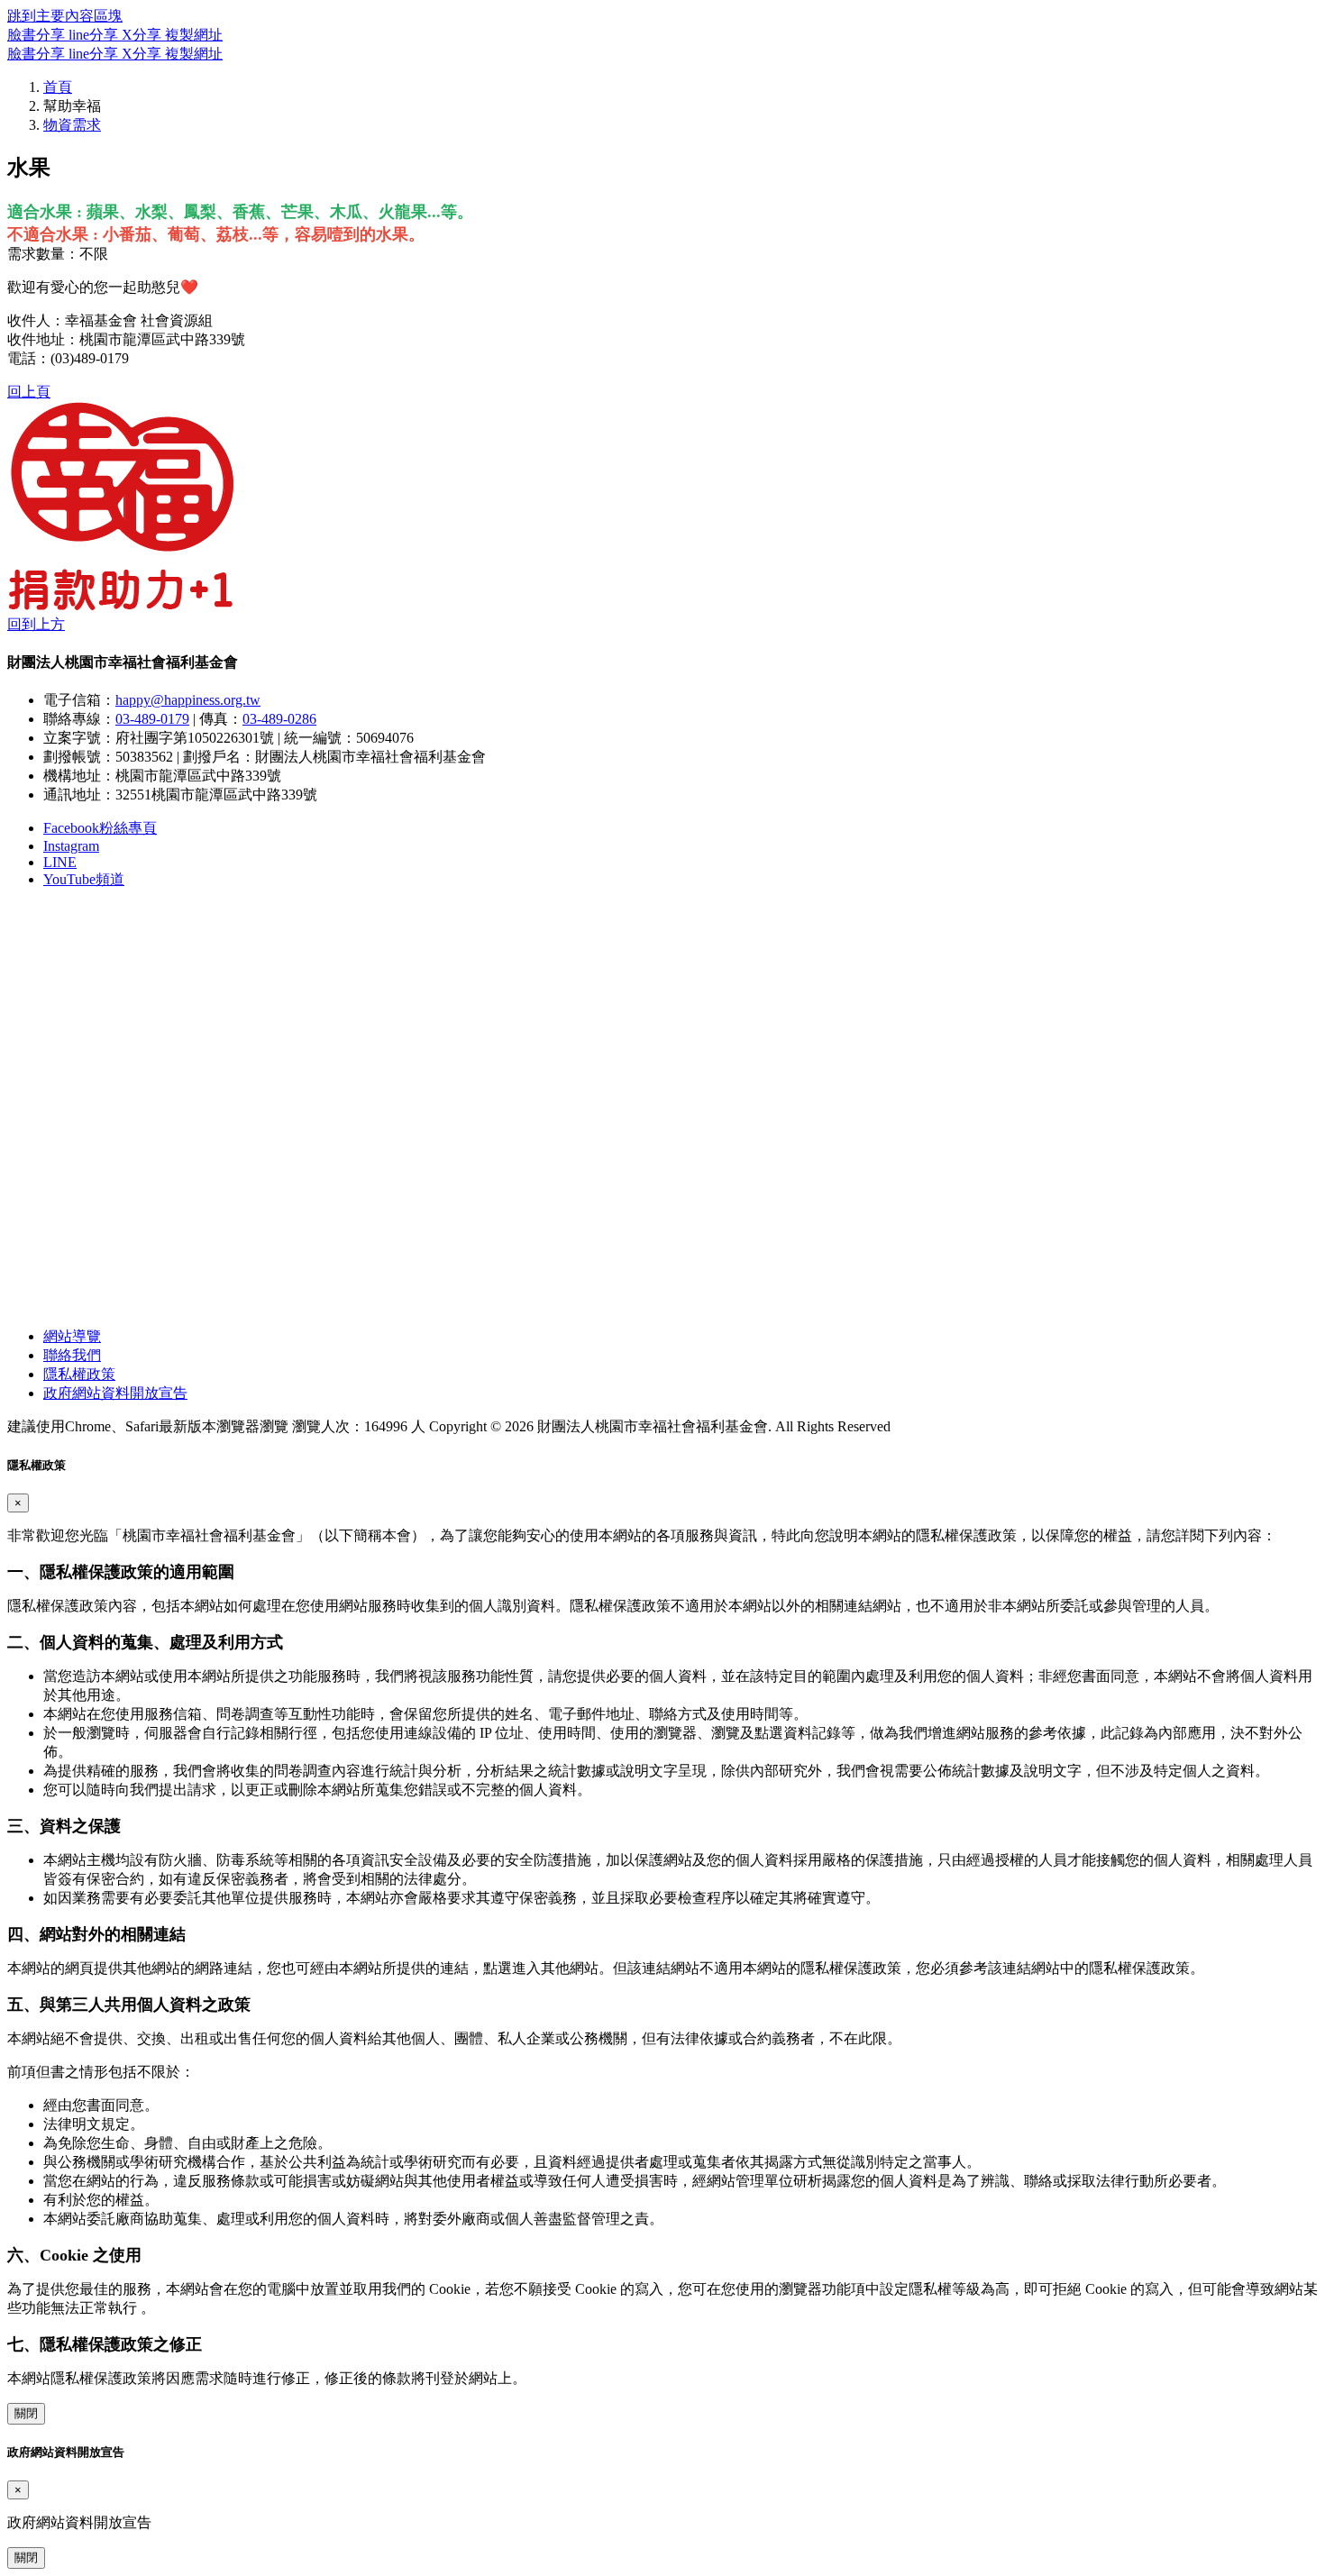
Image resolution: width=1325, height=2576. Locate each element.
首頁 (58, 87)
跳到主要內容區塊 (65, 16)
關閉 (26, 2413)
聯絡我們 (72, 1355)
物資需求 (72, 125)
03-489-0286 (279, 719)
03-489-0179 (152, 719)
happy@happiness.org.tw (188, 700)
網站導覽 (72, 1336)
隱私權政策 (79, 1374)
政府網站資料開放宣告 (115, 1393)
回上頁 (29, 392)
